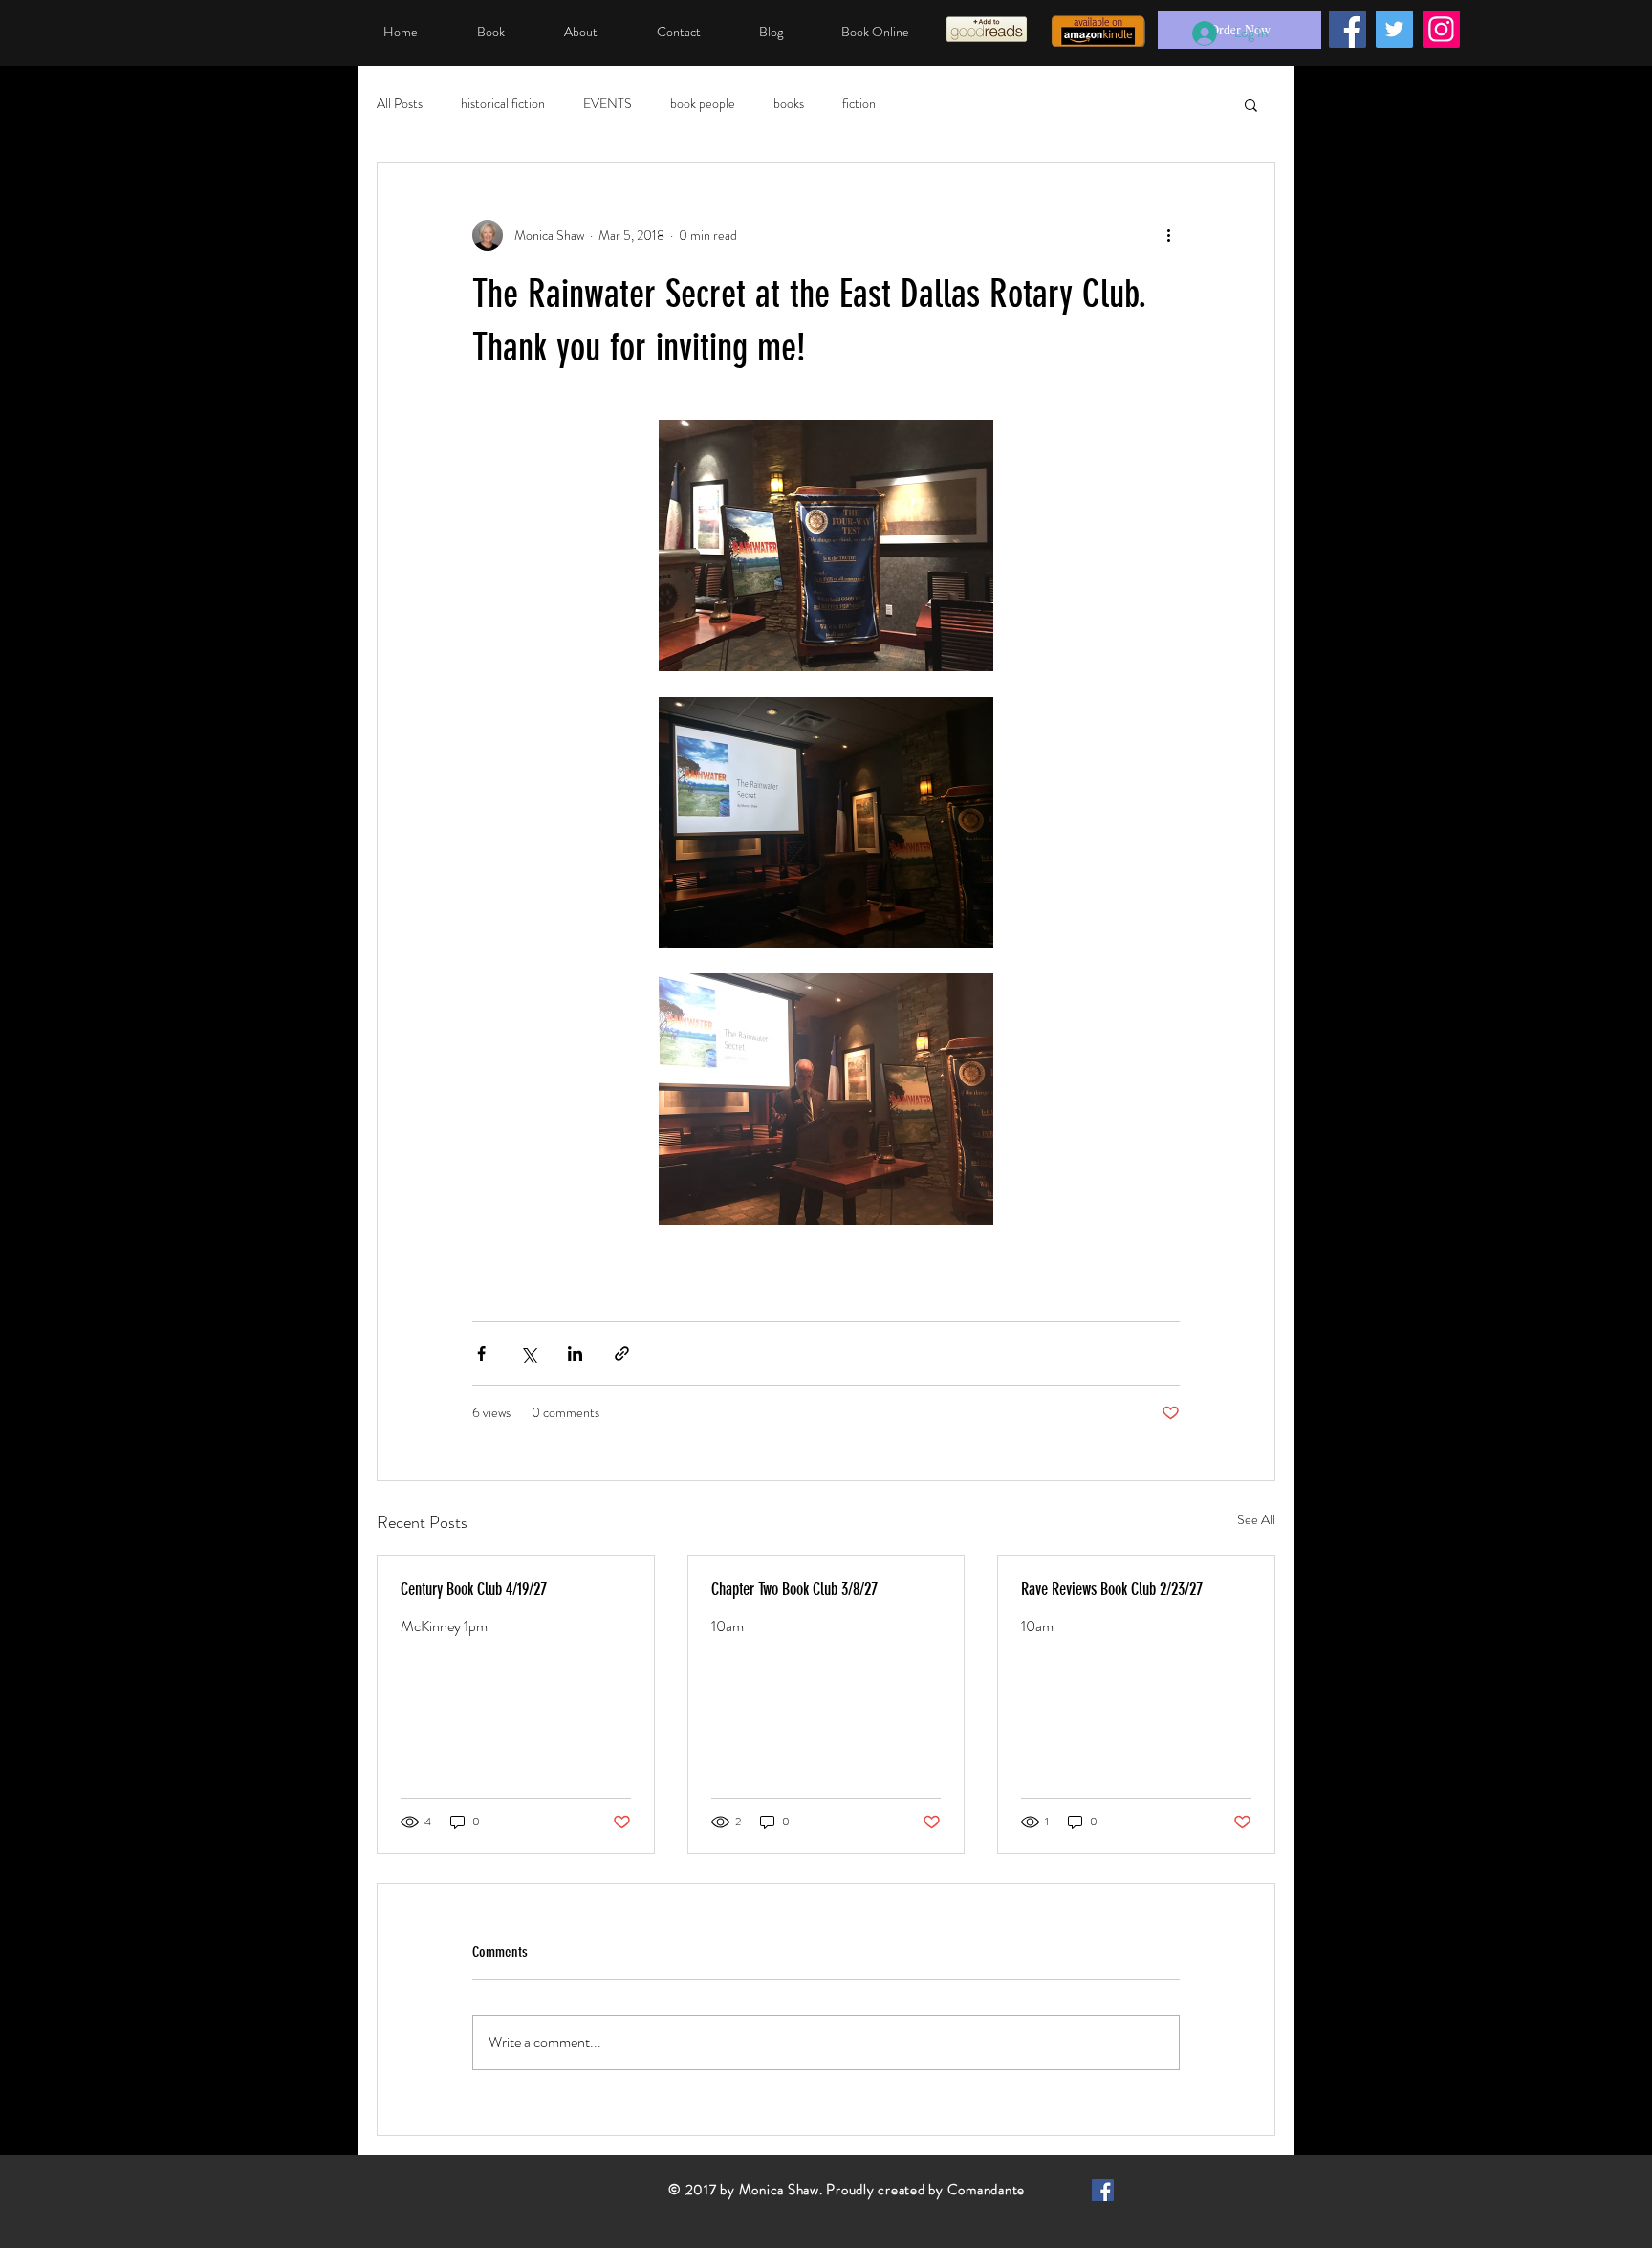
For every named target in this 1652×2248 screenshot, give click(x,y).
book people (703, 104)
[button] (1251, 104)
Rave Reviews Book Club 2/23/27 (1112, 1589)
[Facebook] (1348, 29)
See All (1256, 1519)
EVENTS (608, 104)
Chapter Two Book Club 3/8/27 (794, 1589)
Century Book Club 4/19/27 (474, 1589)
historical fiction (503, 104)
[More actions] (1168, 235)
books (789, 104)
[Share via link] (622, 1353)
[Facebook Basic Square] (1103, 2190)
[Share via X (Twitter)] (528, 1353)
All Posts (400, 104)
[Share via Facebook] (481, 1353)
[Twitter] (1394, 29)
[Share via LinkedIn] (575, 1353)
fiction (859, 104)
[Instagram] (1441, 29)
